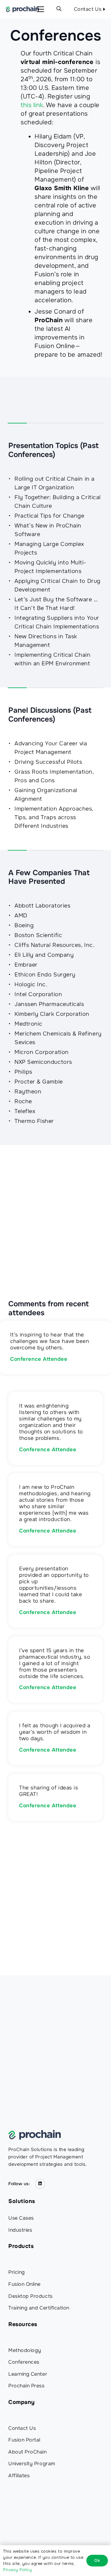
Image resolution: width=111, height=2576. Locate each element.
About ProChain (28, 2452)
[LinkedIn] (40, 2184)
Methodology (25, 2350)
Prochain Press (27, 2386)
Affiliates (19, 2476)
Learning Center (28, 2374)
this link (32, 105)
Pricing (17, 2272)
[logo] (22, 9)
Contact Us (22, 2428)
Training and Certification (39, 2308)
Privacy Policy (18, 2570)
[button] (41, 9)
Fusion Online (25, 2284)
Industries (20, 2230)
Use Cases (21, 2218)
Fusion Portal (24, 2440)
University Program (32, 2464)
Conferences (24, 2362)
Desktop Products (31, 2296)
